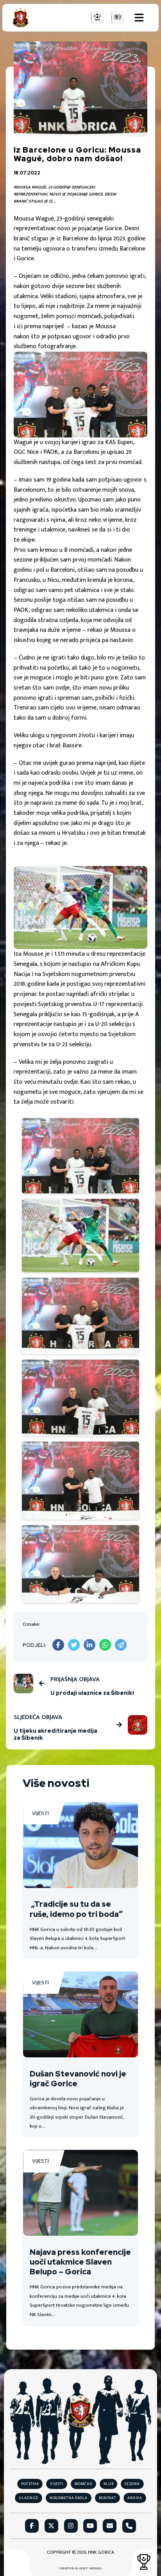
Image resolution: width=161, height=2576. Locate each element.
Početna (30, 2484)
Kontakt (108, 2498)
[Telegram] (121, 1645)
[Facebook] (58, 1645)
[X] (74, 1645)
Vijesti (40, 1813)
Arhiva (135, 2498)
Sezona (132, 2484)
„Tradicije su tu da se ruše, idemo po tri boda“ (76, 1909)
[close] (139, 18)
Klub (109, 2484)
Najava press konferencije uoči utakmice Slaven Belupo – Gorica (80, 2262)
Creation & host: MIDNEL (80, 2569)
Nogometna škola (69, 2498)
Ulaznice (29, 2498)
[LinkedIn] (89, 1645)
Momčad (83, 2484)
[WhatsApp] (105, 1645)
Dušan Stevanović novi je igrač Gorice (78, 2079)
